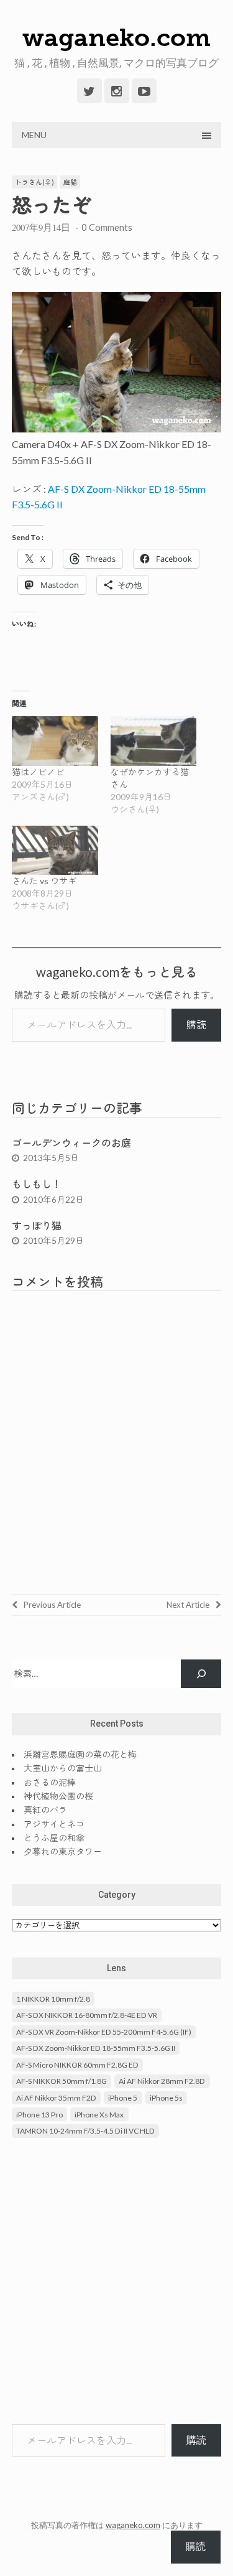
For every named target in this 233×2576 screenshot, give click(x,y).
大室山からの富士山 (63, 1768)
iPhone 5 (123, 2098)
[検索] (201, 1674)
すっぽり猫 (37, 1225)
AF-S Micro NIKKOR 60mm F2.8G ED (77, 2065)
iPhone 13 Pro (39, 2115)
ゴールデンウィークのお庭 (71, 1143)
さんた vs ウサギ (44, 881)
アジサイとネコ (54, 1824)
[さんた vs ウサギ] (55, 850)
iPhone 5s (166, 2098)
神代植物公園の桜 (58, 1796)
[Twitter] (89, 91)
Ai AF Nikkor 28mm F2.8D (162, 2081)
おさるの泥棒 (50, 1782)
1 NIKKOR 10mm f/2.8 (53, 1999)
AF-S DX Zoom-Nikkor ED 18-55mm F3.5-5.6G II (96, 2048)
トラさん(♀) (34, 182)
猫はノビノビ (38, 772)
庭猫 (70, 182)
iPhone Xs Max (99, 2115)
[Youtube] (144, 91)
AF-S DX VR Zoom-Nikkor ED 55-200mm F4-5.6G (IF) (104, 2032)
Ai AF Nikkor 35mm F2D (56, 2098)
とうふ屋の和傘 (54, 1838)
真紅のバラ (45, 1810)
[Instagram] (117, 91)
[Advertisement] (116, 2283)
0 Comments (107, 227)
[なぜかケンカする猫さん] (154, 741)
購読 (196, 1024)
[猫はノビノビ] (55, 741)
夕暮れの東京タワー (63, 1851)
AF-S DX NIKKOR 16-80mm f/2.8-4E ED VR (87, 2015)
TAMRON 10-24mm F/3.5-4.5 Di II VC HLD (85, 2131)
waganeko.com (116, 37)
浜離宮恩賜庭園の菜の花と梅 (80, 1754)
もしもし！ (37, 1184)
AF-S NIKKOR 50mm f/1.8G (62, 2081)
